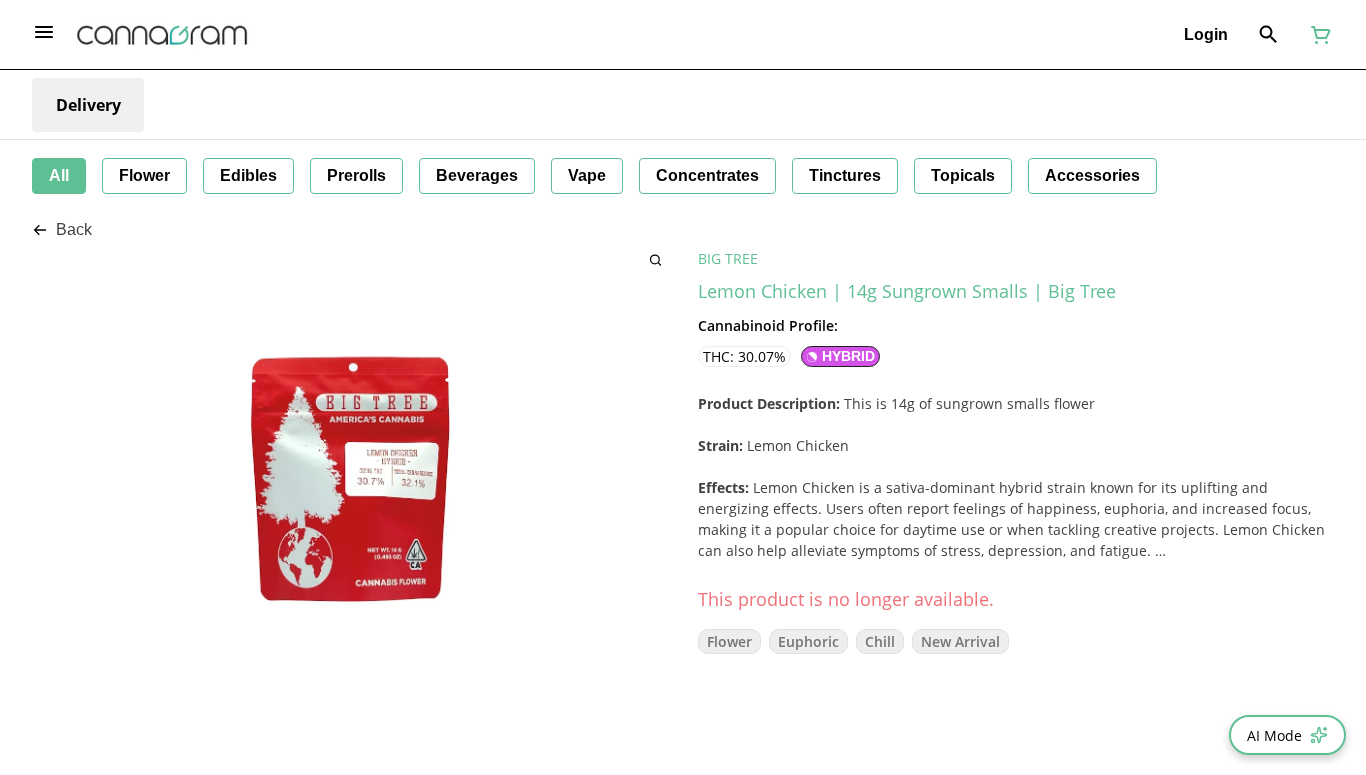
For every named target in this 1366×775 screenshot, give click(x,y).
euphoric (808, 641)
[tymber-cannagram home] (162, 35)
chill (880, 641)
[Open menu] (44, 32)
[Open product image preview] (655, 259)
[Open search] (1268, 35)
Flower (729, 641)
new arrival (960, 641)
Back (74, 229)
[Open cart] (1317, 35)
